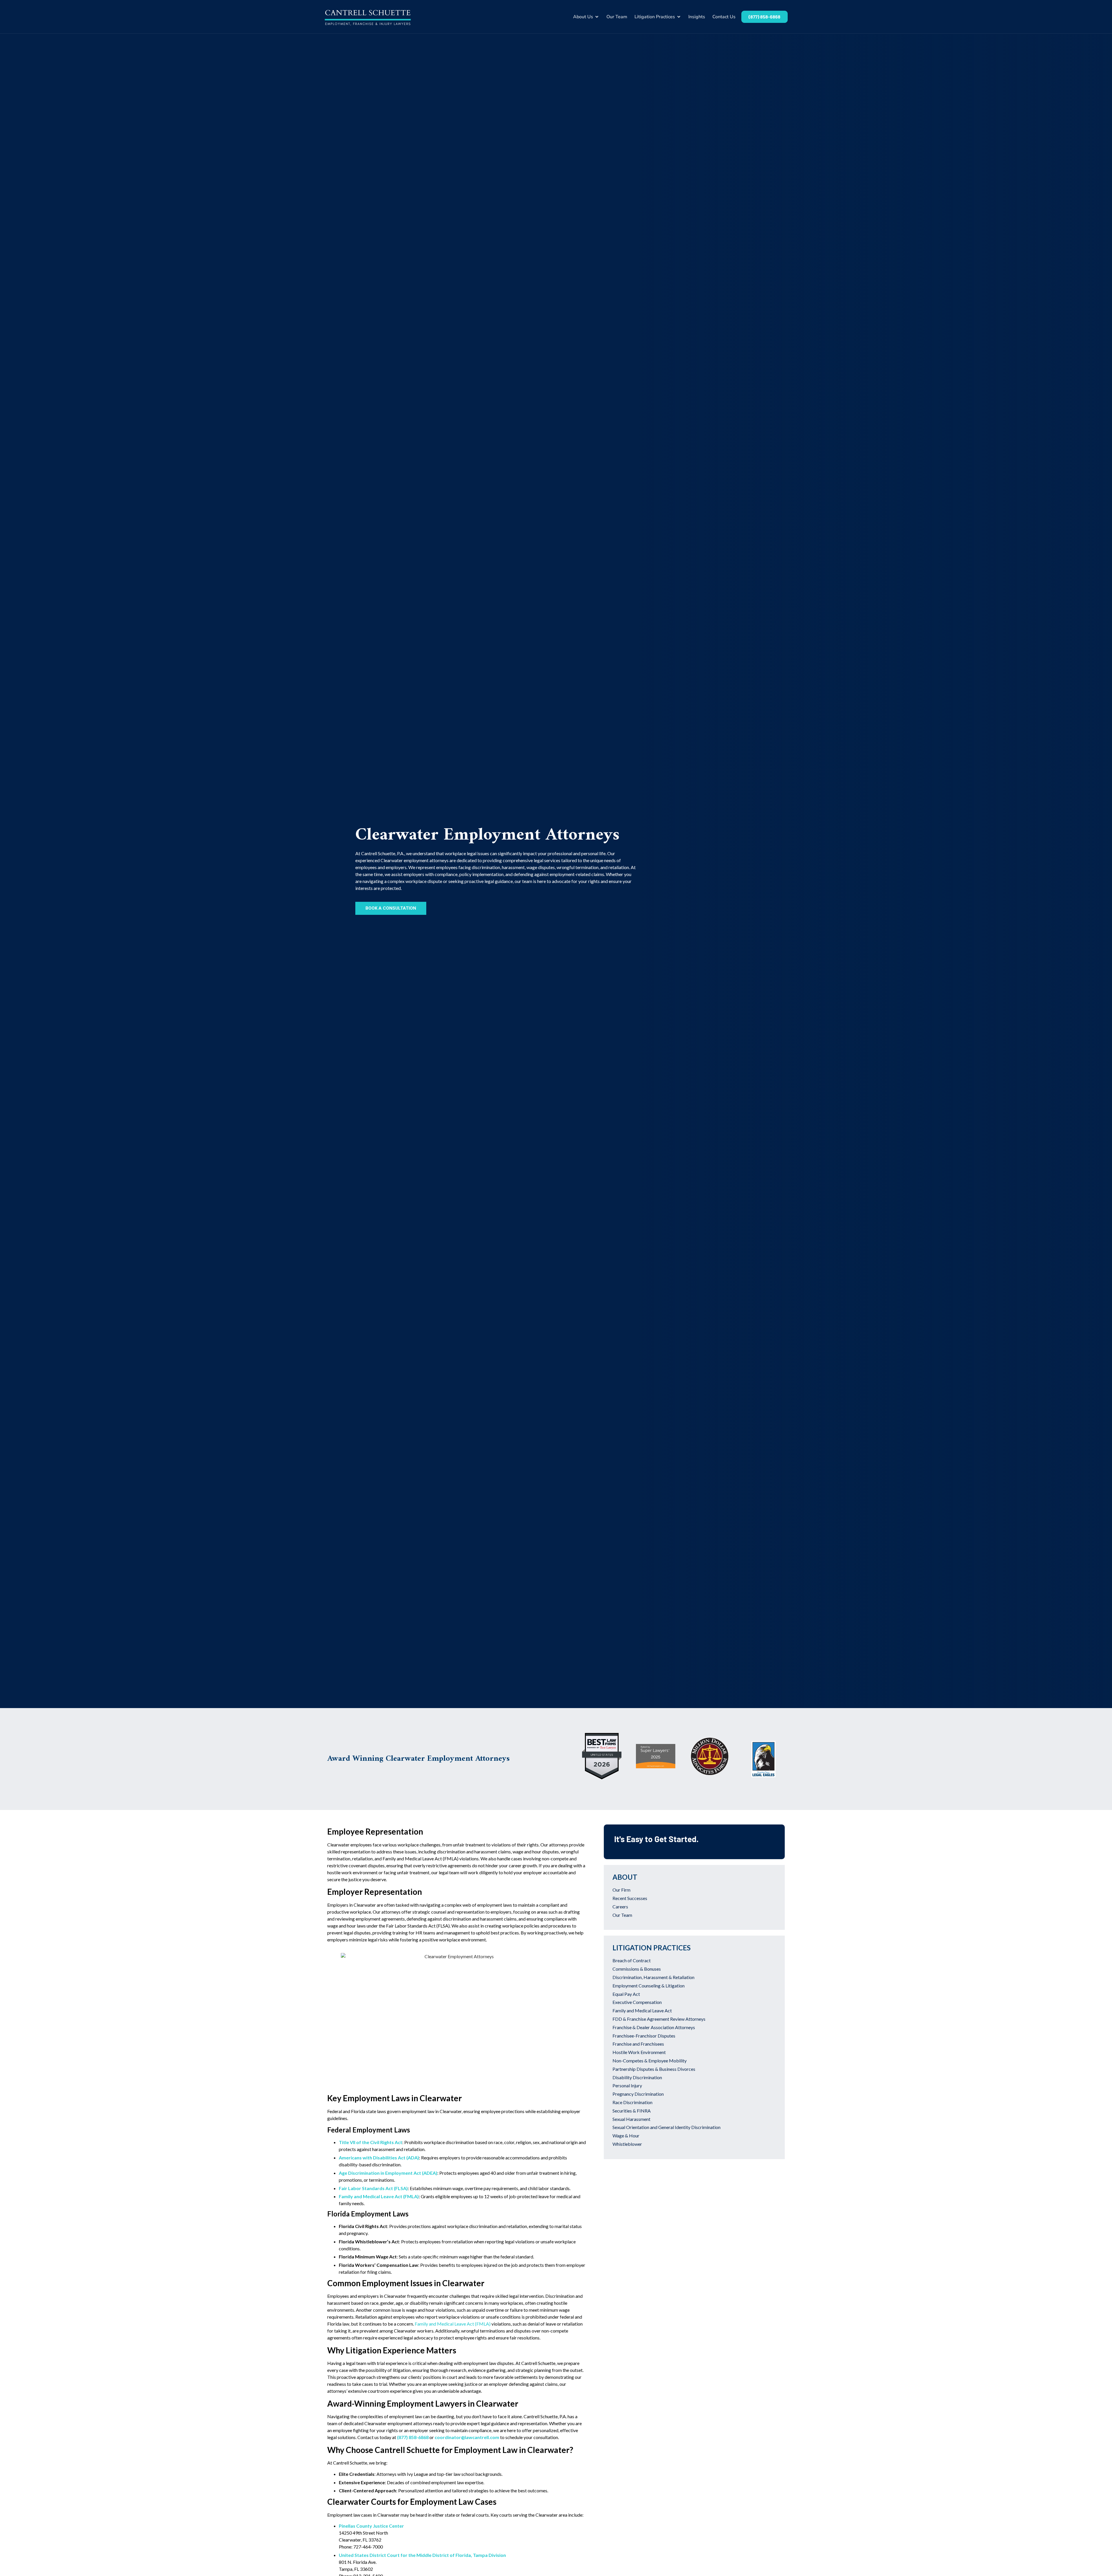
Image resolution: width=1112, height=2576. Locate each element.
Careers (620, 1907)
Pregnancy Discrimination (638, 2094)
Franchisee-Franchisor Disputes (644, 2036)
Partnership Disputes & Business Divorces (654, 2069)
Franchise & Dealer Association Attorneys (654, 2027)
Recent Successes (630, 1898)
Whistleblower (627, 2144)
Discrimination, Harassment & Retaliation (653, 1977)
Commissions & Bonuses (637, 1969)
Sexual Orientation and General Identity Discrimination (666, 2127)
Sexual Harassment (631, 2119)
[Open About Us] (597, 17)
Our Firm (621, 1890)
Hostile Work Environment (639, 2052)
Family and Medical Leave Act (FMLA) (453, 2324)
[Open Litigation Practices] (679, 17)
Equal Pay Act (626, 1994)
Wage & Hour (626, 2136)
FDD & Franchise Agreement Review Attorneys (659, 2019)
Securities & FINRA (632, 2111)
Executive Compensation (637, 2002)
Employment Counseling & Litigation (649, 1986)
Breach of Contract (632, 1960)
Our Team (622, 1915)
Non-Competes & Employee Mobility (650, 2061)
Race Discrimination (632, 2102)
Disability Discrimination (637, 2077)
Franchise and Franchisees (638, 2044)
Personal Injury (627, 2085)
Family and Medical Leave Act (642, 2010)
